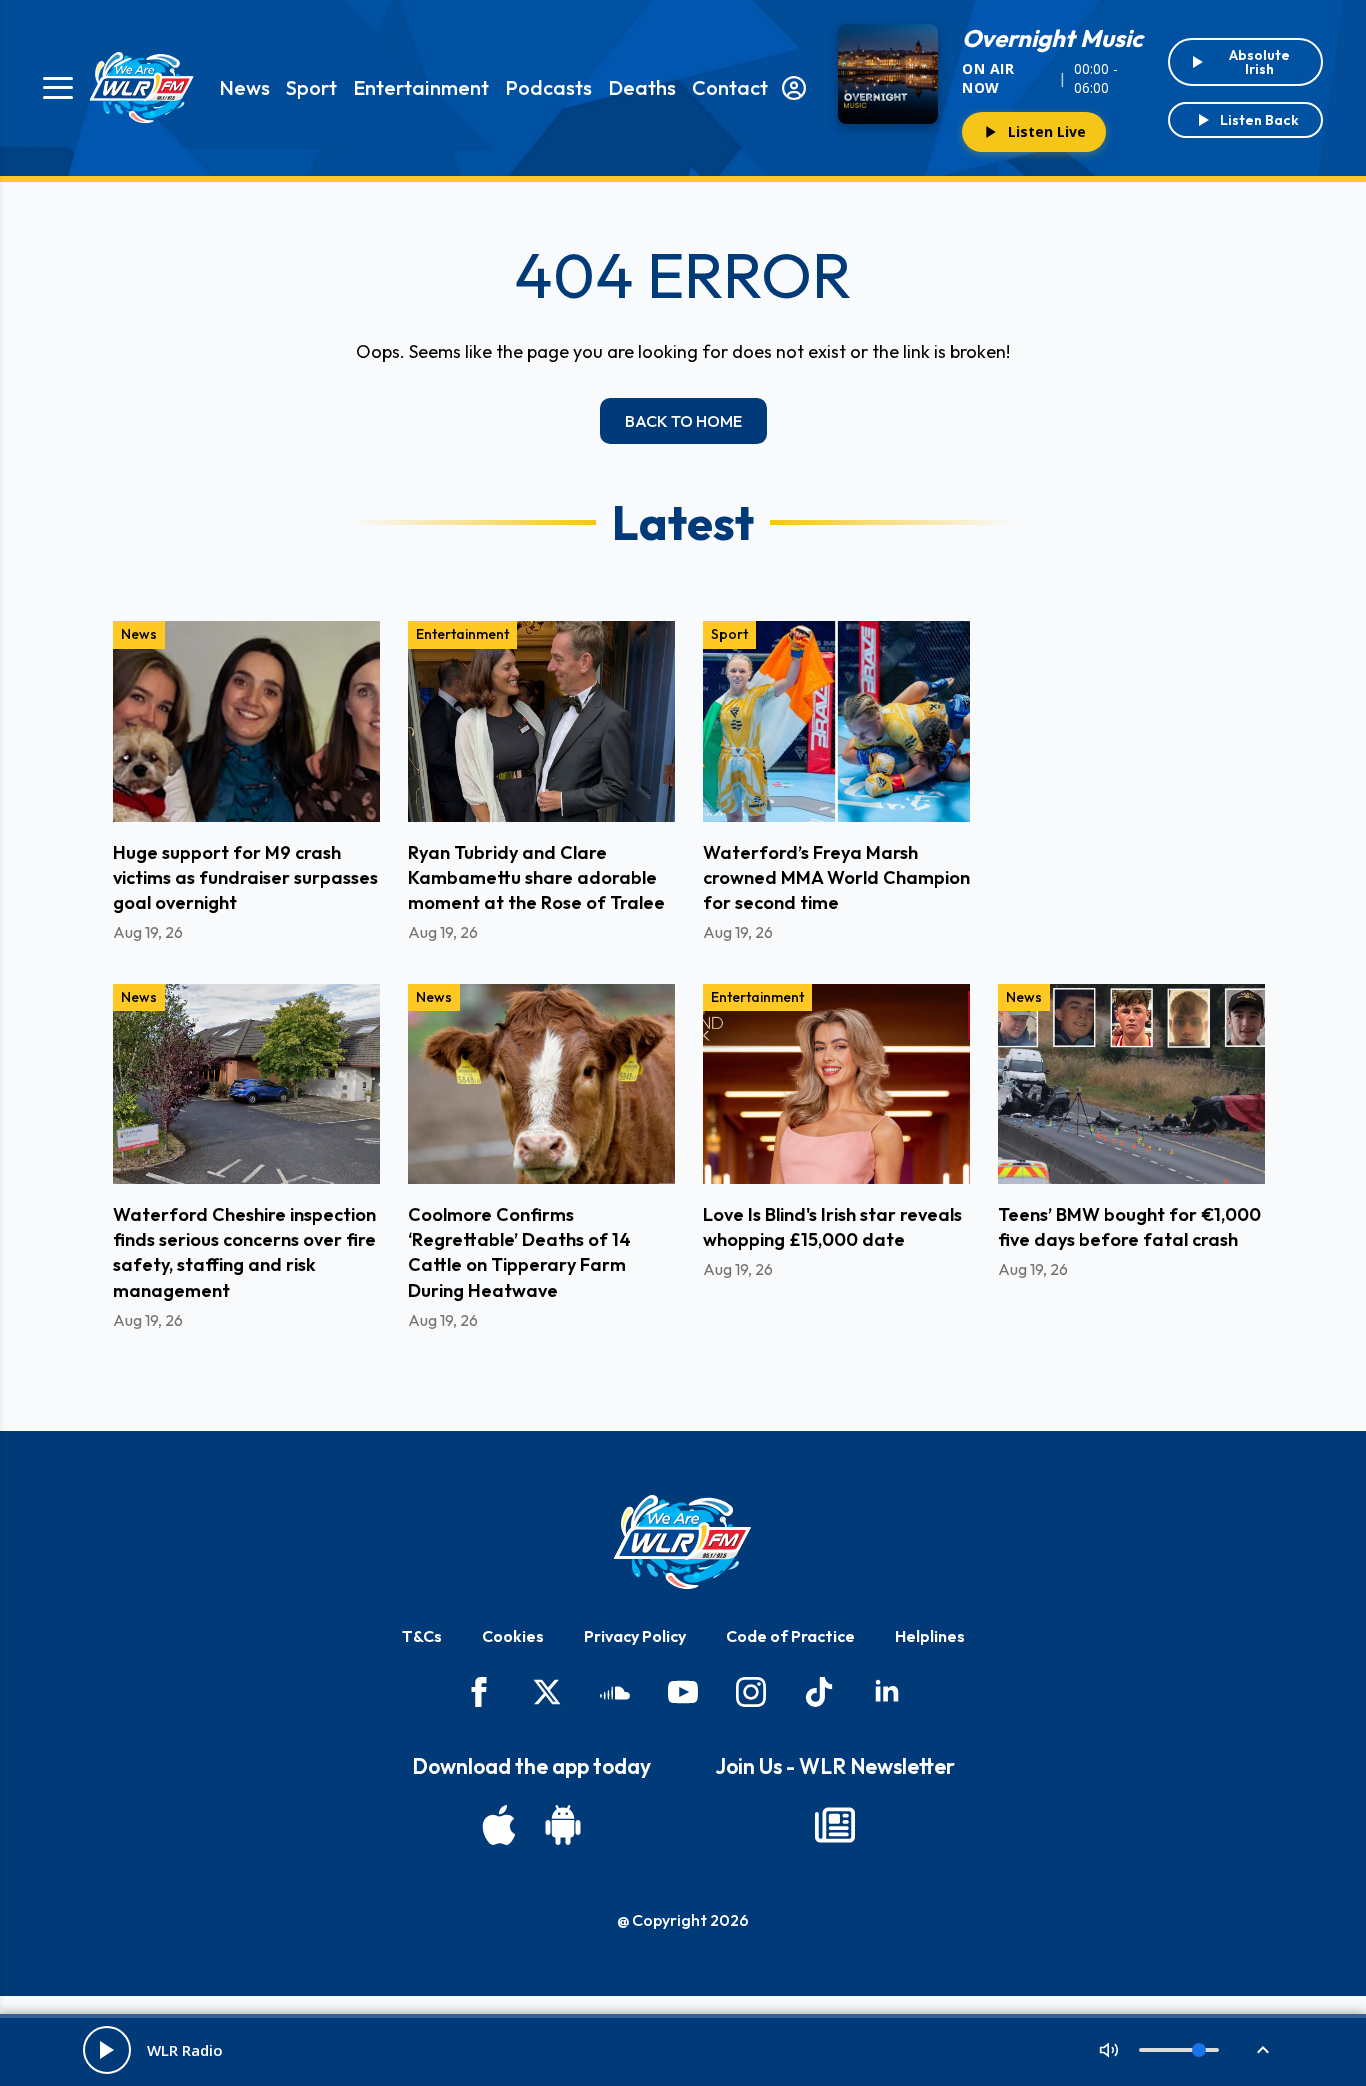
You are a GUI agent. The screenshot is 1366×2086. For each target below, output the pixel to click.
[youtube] (683, 1692)
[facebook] (479, 1692)
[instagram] (751, 1692)
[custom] (615, 1692)
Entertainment (421, 87)
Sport (311, 87)
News (244, 87)
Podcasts (548, 87)
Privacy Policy (635, 1636)
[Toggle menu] (58, 88)
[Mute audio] (1109, 2050)
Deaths (642, 87)
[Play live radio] (107, 2050)
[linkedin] (887, 1692)
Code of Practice (790, 1636)
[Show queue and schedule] (1263, 2050)
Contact (730, 87)
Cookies (513, 1636)
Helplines (930, 1636)
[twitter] (547, 1692)
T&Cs (422, 1636)
